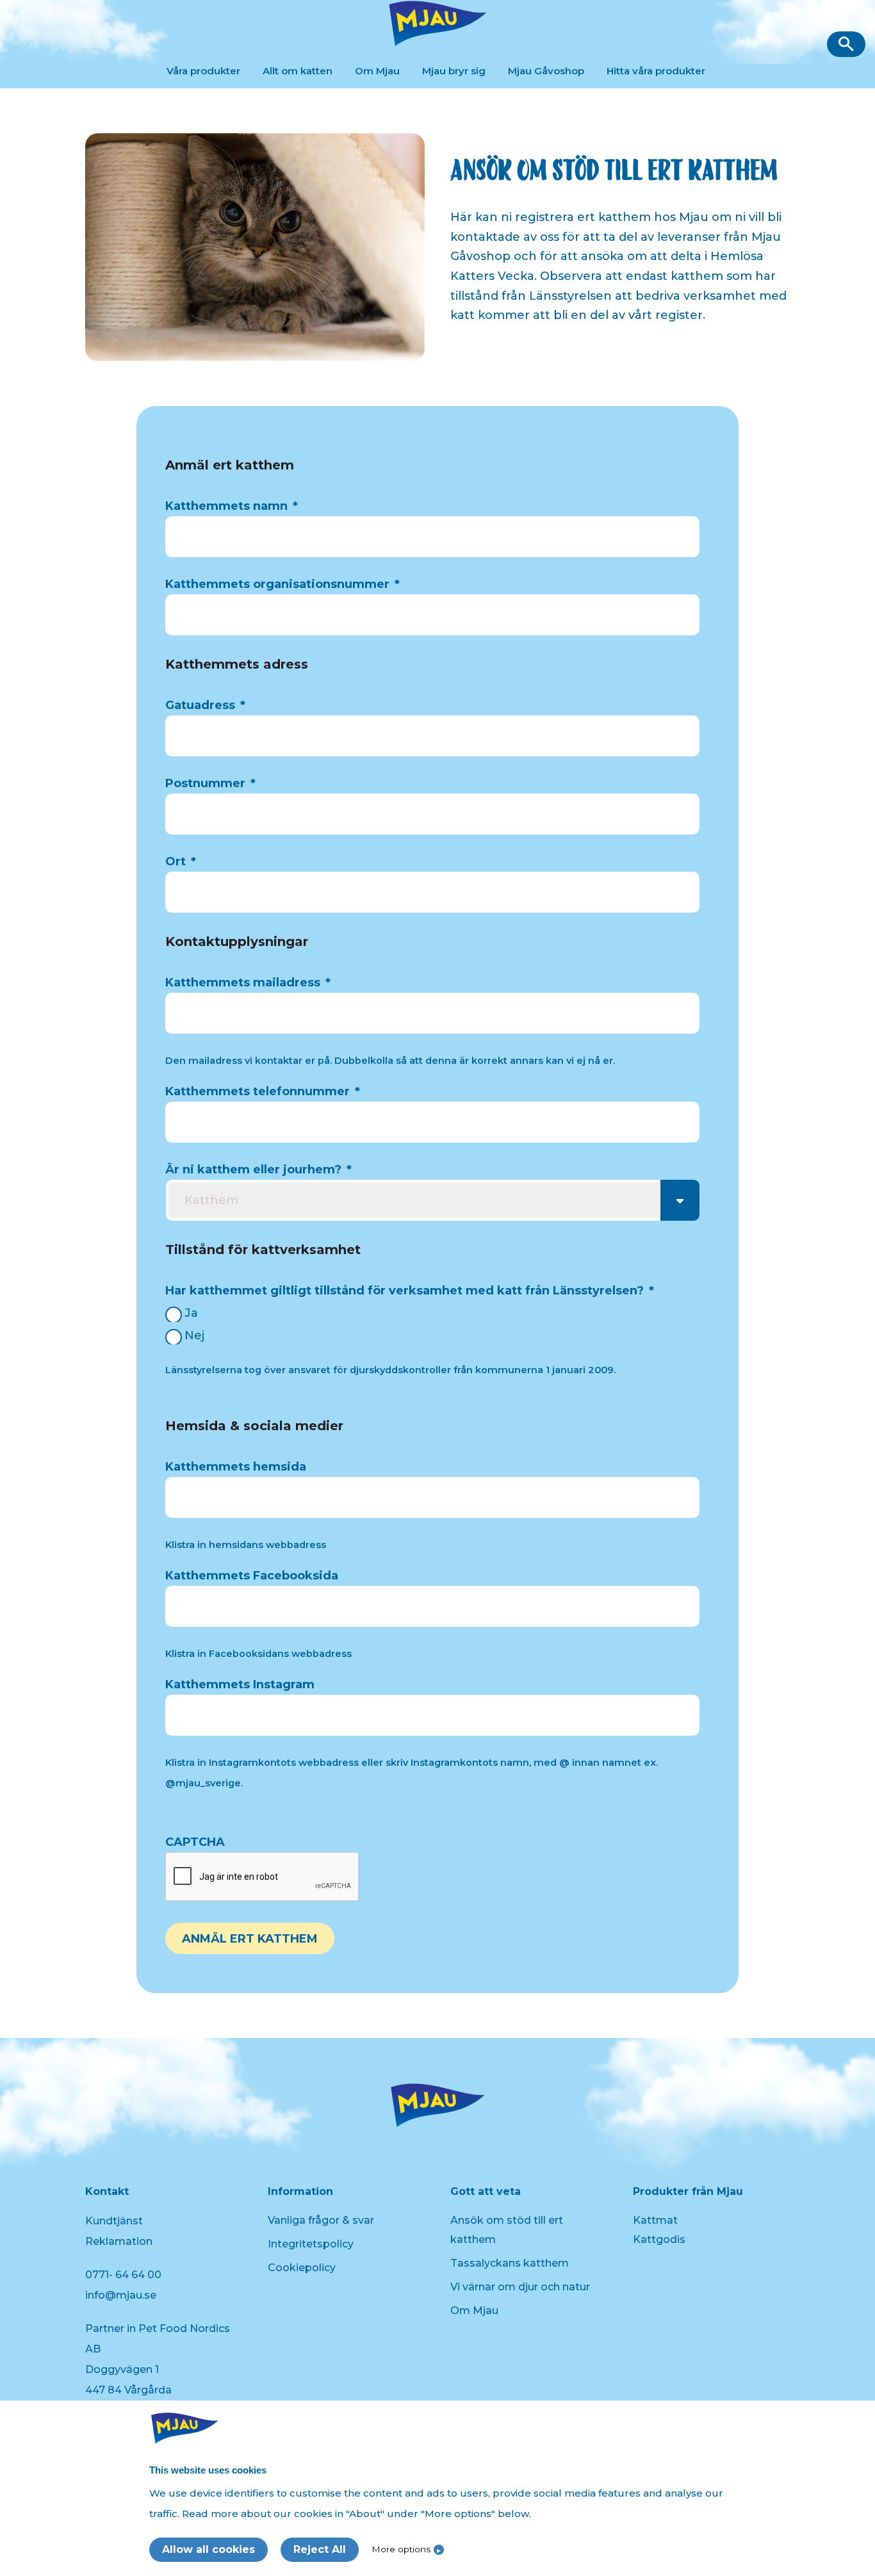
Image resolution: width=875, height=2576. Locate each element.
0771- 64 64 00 (123, 2275)
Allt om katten (298, 71)
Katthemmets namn (232, 506)
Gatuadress (205, 705)
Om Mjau (377, 71)
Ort (181, 861)
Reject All (320, 2549)
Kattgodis (659, 2239)
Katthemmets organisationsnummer (282, 584)
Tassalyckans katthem (510, 2263)
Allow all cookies (209, 2549)
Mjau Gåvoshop (546, 71)
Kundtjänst (114, 2221)
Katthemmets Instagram (240, 1684)
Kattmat (655, 2220)
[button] (846, 44)
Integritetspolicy (311, 2244)
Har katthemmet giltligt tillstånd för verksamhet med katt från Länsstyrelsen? (410, 1291)
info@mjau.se (121, 2295)
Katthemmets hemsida (236, 1467)
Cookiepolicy (302, 2268)
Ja (191, 1313)
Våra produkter (203, 71)
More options (401, 2549)
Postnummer (210, 783)
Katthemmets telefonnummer (263, 1091)
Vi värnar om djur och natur (520, 2287)
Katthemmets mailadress (248, 982)
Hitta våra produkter (656, 71)
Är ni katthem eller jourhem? (258, 1170)
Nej (194, 1335)
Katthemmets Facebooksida (252, 1576)
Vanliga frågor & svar (321, 2220)
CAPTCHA (195, 1842)
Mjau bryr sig (454, 71)
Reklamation (119, 2241)
